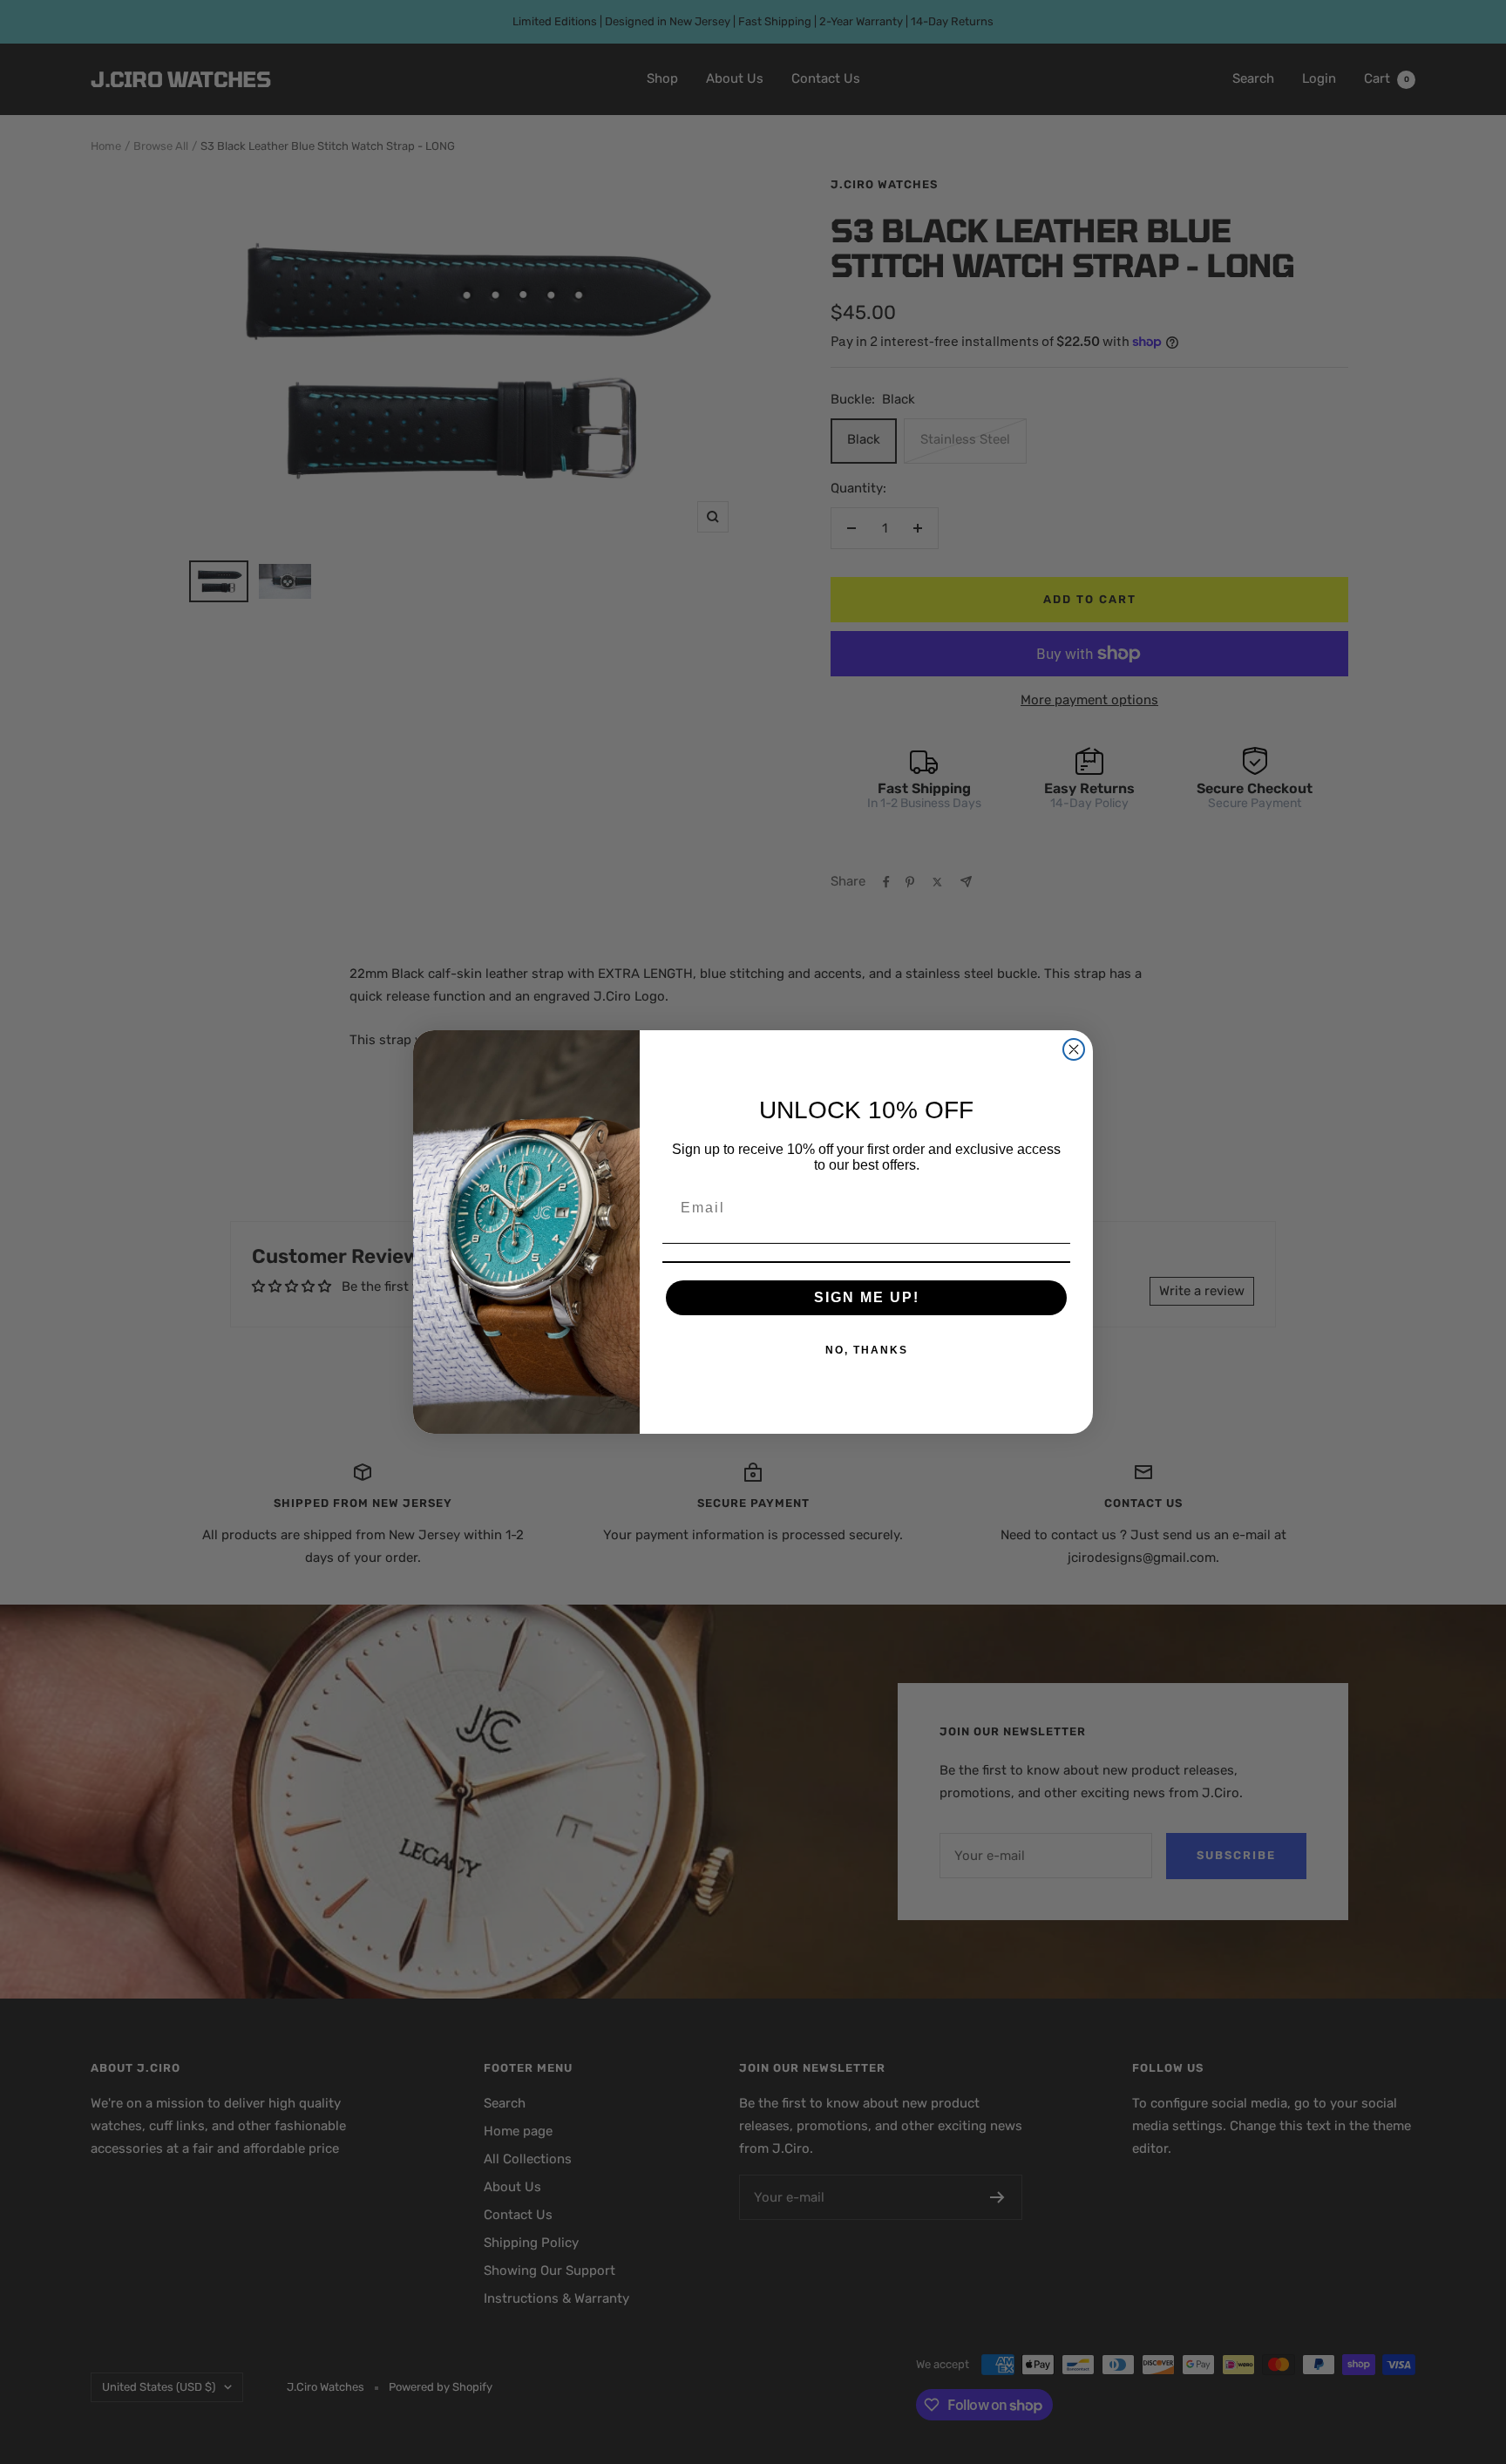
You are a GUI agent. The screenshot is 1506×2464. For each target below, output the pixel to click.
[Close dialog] (1074, 1049)
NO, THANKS (867, 1350)
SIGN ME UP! (867, 1297)
